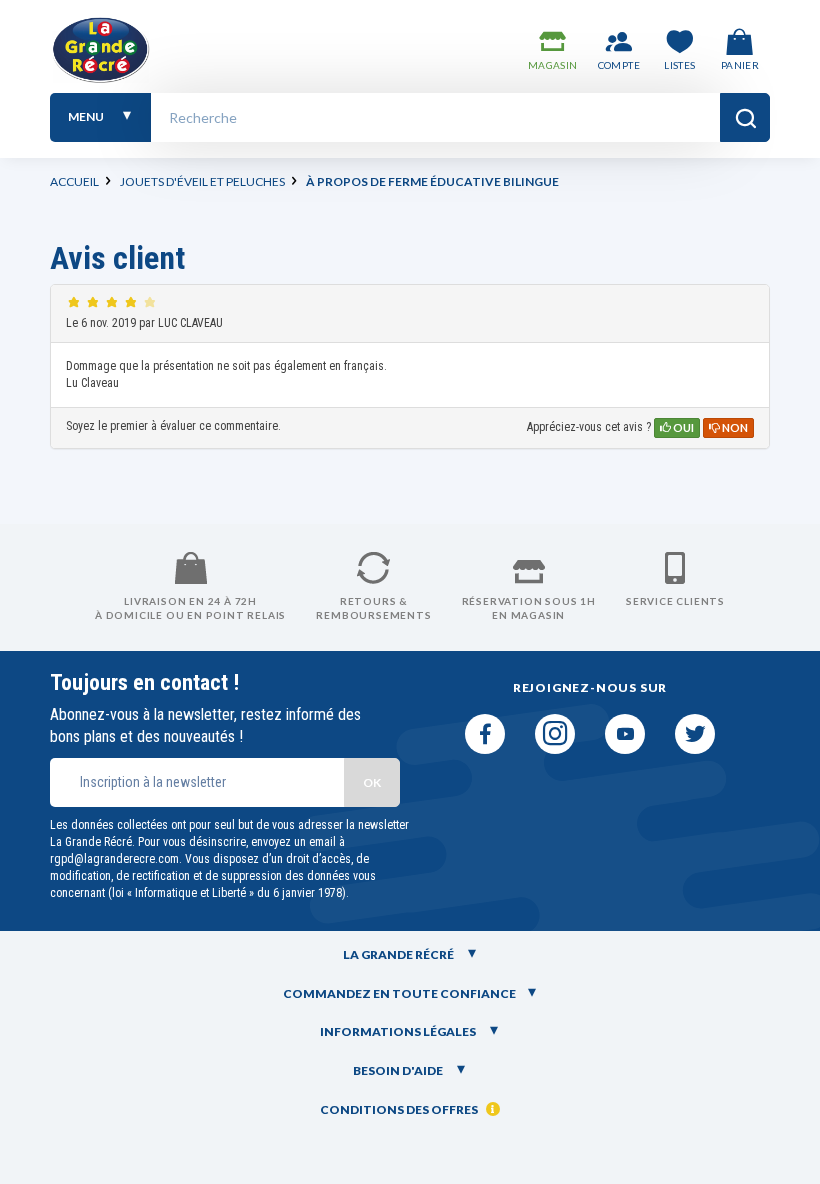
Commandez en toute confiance (399, 993)
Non (734, 427)
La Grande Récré (399, 954)
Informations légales (399, 1031)
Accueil (74, 181)
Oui (682, 427)
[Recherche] (745, 117)
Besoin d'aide (399, 1070)
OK (372, 782)
